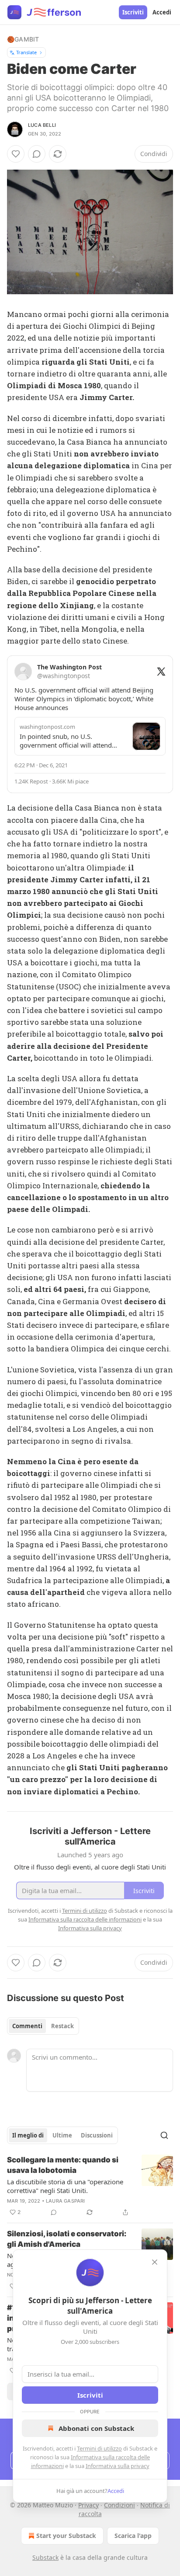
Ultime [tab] (62, 2135)
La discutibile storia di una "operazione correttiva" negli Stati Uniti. (65, 2186)
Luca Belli (42, 125)
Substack (45, 2557)
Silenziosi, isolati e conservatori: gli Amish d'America (67, 2239)
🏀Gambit (23, 39)
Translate (26, 52)
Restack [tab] (62, 2026)
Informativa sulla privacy (118, 2466)
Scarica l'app (133, 2536)
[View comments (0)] (37, 154)
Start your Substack (66, 2536)
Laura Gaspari (66, 2201)
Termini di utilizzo (99, 2448)
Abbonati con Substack (96, 2428)
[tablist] (43, 2026)
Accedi (162, 12)
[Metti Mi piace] (16, 154)
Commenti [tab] (27, 2026)
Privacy (88, 2505)
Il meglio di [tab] (28, 2135)
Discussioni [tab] (97, 2135)
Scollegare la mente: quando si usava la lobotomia (63, 2165)
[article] (90, 2186)
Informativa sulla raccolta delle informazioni (85, 1919)
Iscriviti (133, 12)
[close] (155, 2262)
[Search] (164, 2135)
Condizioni (119, 2505)
